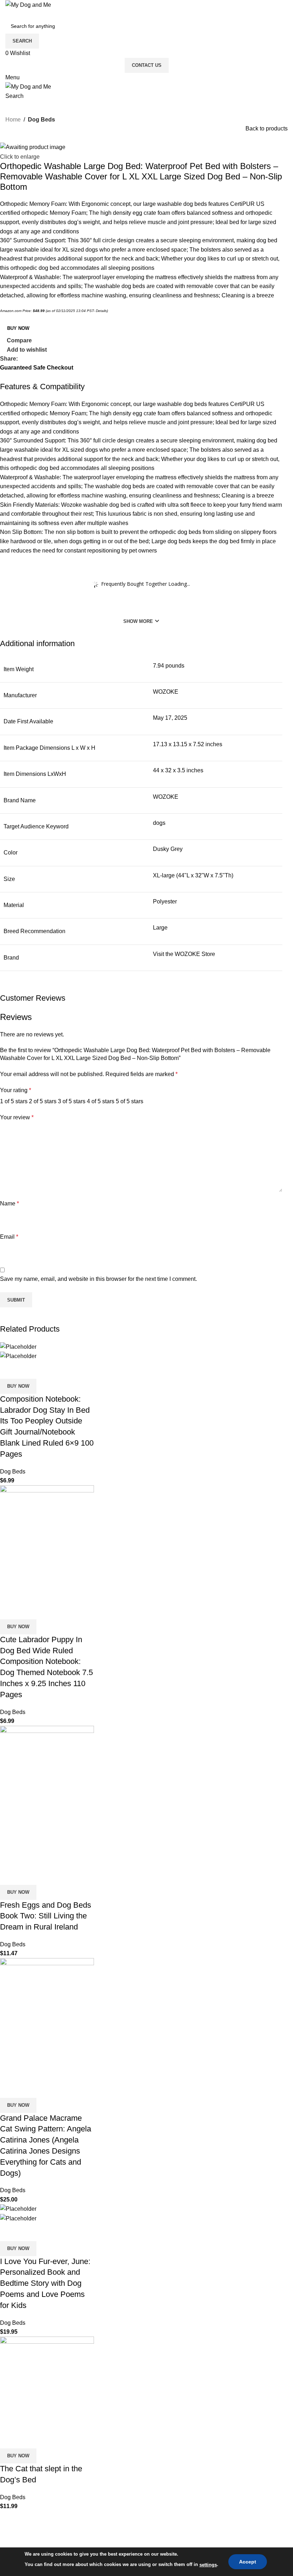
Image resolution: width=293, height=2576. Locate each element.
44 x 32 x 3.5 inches (178, 770)
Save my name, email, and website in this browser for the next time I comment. (98, 1279)
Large (160, 928)
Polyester (165, 901)
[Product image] (18, 1356)
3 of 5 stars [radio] (72, 1101)
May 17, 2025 (170, 718)
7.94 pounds (169, 666)
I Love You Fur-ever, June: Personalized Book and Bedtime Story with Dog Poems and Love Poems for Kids (45, 2283)
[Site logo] (28, 4)
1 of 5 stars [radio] (14, 1101)
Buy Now (18, 328)
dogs (159, 823)
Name (9, 1203)
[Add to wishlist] (48, 1370)
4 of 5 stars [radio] (101, 1101)
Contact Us (147, 65)
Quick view (28, 1370)
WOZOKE (166, 692)
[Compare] (9, 1370)
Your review (17, 1117)
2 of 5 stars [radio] (43, 1101)
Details (101, 311)
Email (9, 1237)
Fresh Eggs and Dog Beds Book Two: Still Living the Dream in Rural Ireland (46, 1916)
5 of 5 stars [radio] (130, 1101)
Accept (248, 2562)
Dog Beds (41, 120)
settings (208, 2565)
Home (13, 120)
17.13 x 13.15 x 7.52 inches (188, 744)
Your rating (16, 1090)
